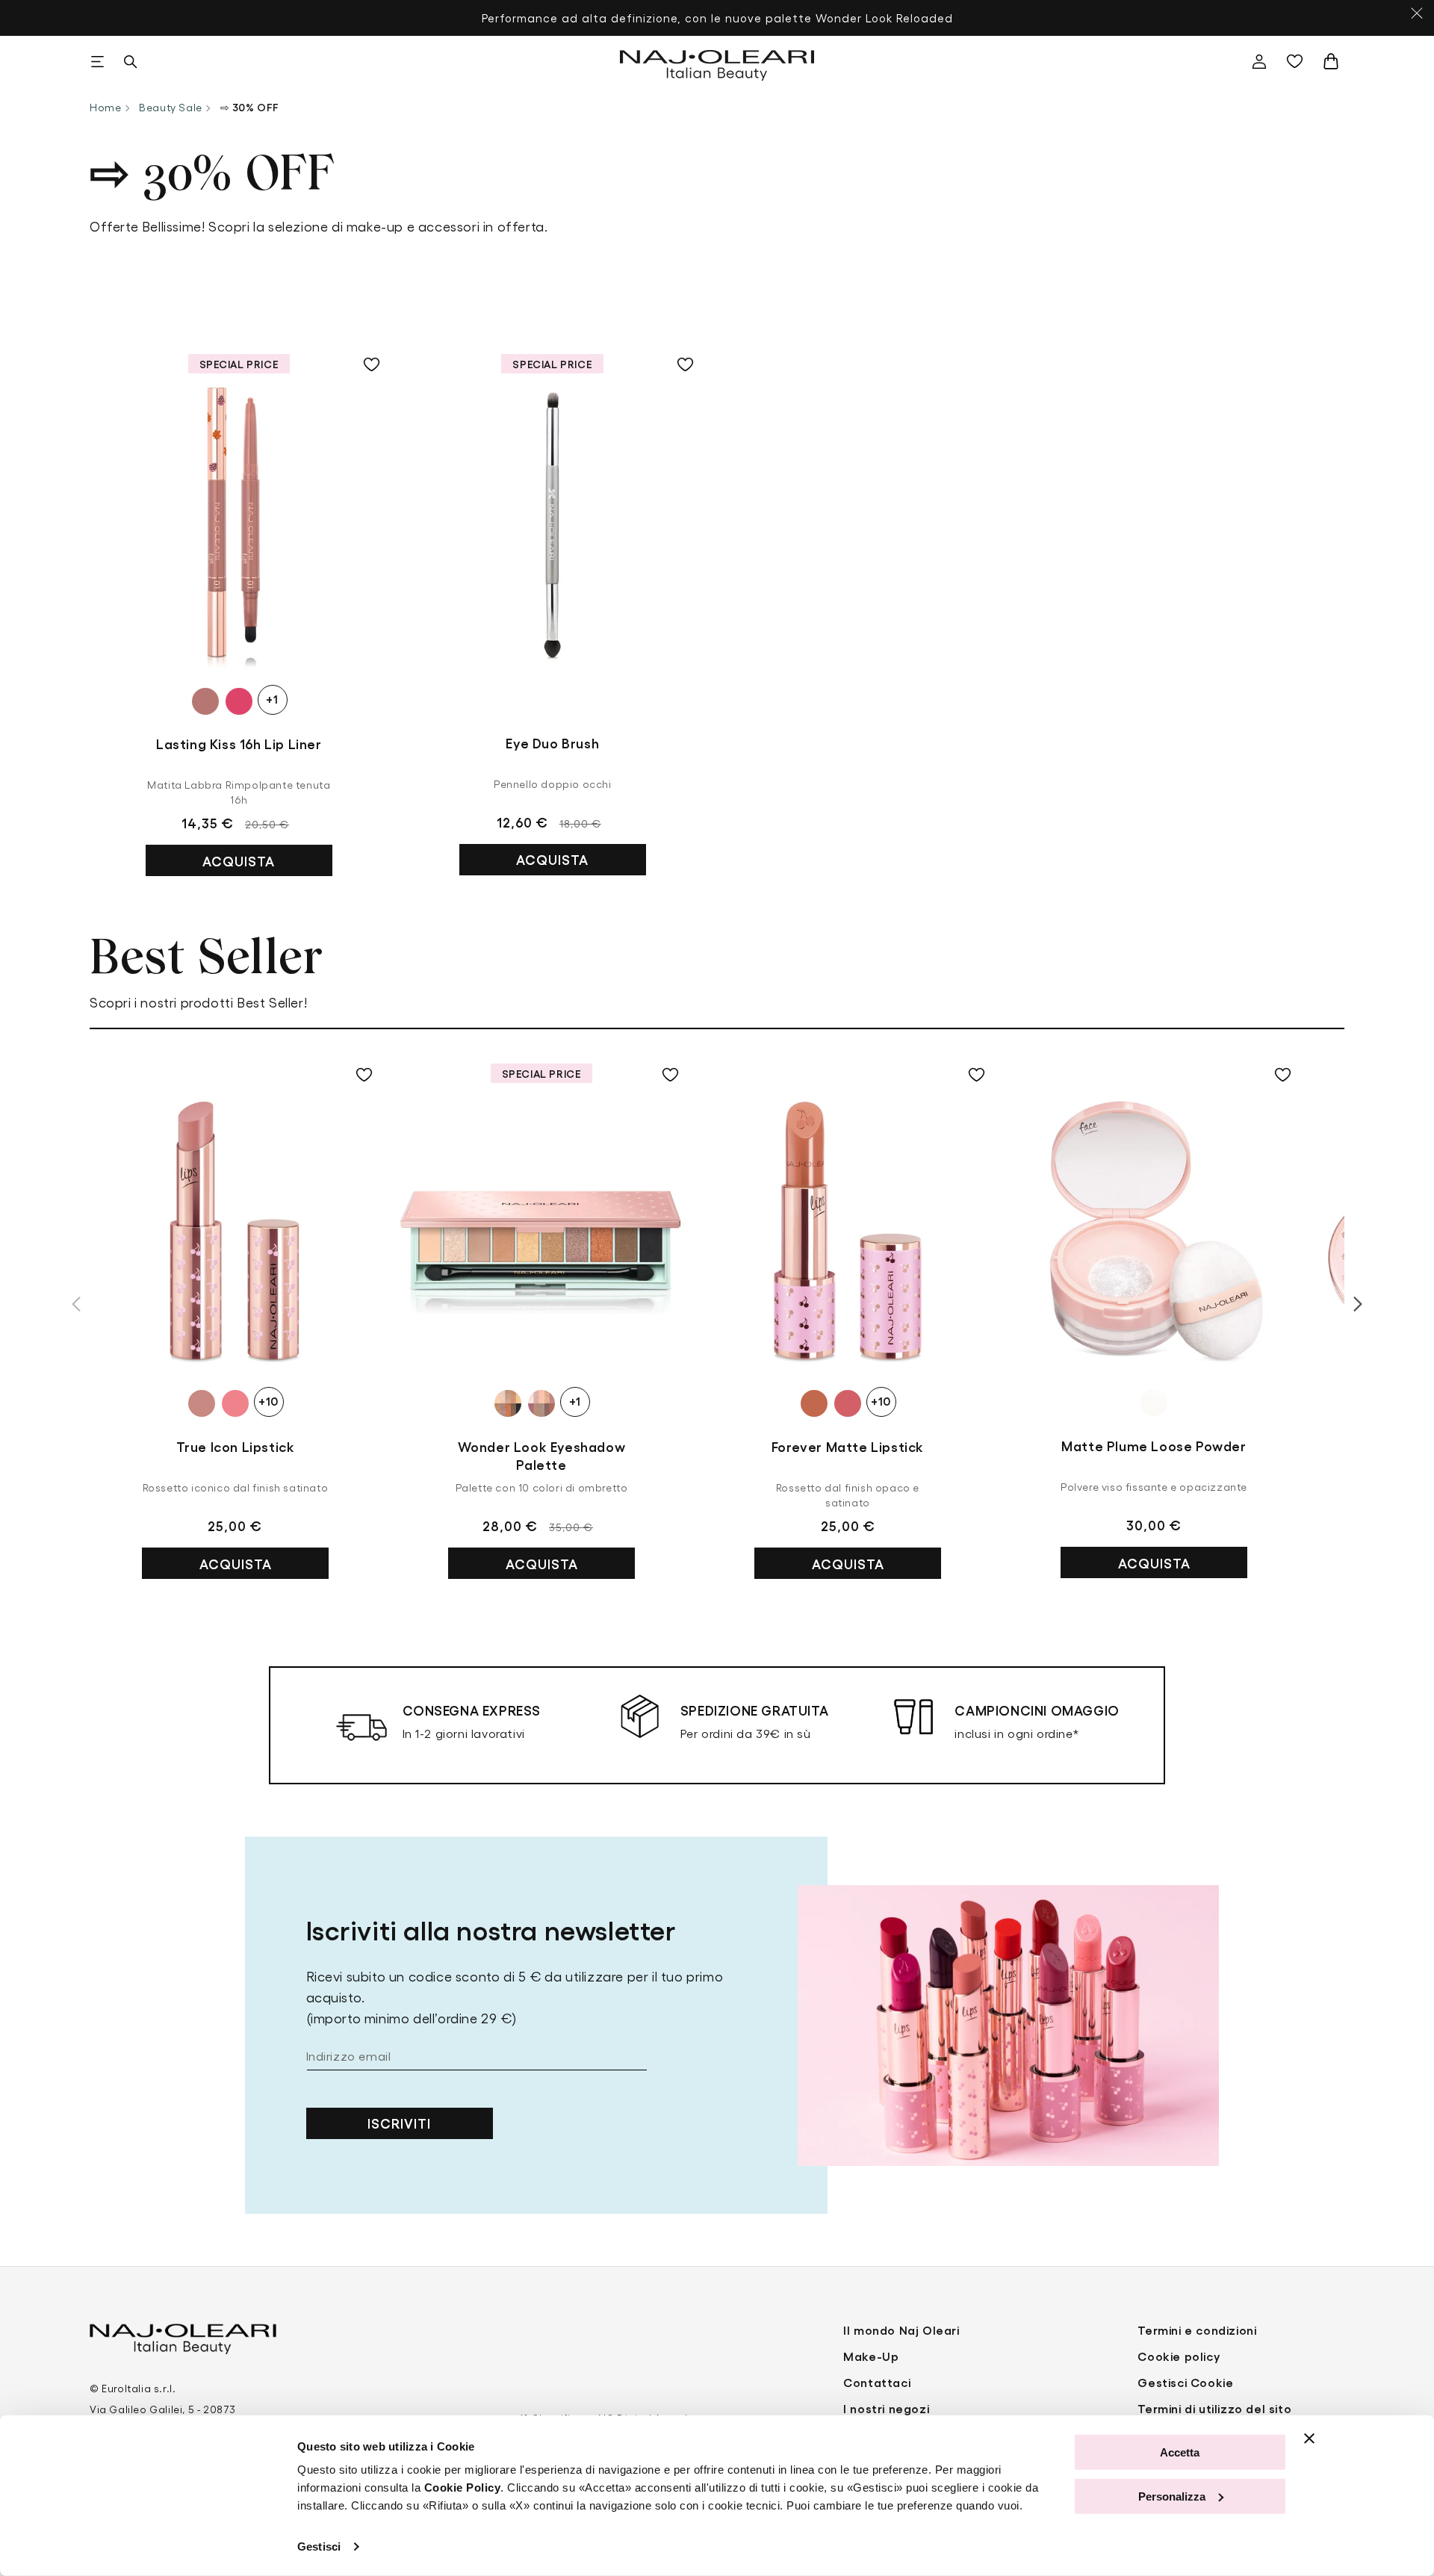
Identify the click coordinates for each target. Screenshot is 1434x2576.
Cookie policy (1179, 2356)
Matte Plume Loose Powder (1154, 1445)
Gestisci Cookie (1185, 2382)
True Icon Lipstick (236, 1446)
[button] (97, 61)
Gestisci (319, 2546)
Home (105, 107)
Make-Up (871, 2356)
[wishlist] (1298, 61)
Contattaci (877, 2382)
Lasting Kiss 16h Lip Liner (239, 743)
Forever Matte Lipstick (848, 1446)
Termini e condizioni (1197, 2330)
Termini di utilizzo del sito (1214, 2408)
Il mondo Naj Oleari (901, 2330)
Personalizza (1172, 2496)
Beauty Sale (171, 107)
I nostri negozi (886, 2408)
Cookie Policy (463, 2487)
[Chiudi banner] (1309, 2439)
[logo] (717, 61)
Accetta (1180, 2452)
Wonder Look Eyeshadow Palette (542, 1455)
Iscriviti (399, 2123)
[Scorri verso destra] (1358, 1304)
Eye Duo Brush (552, 742)
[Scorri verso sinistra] (76, 1304)
